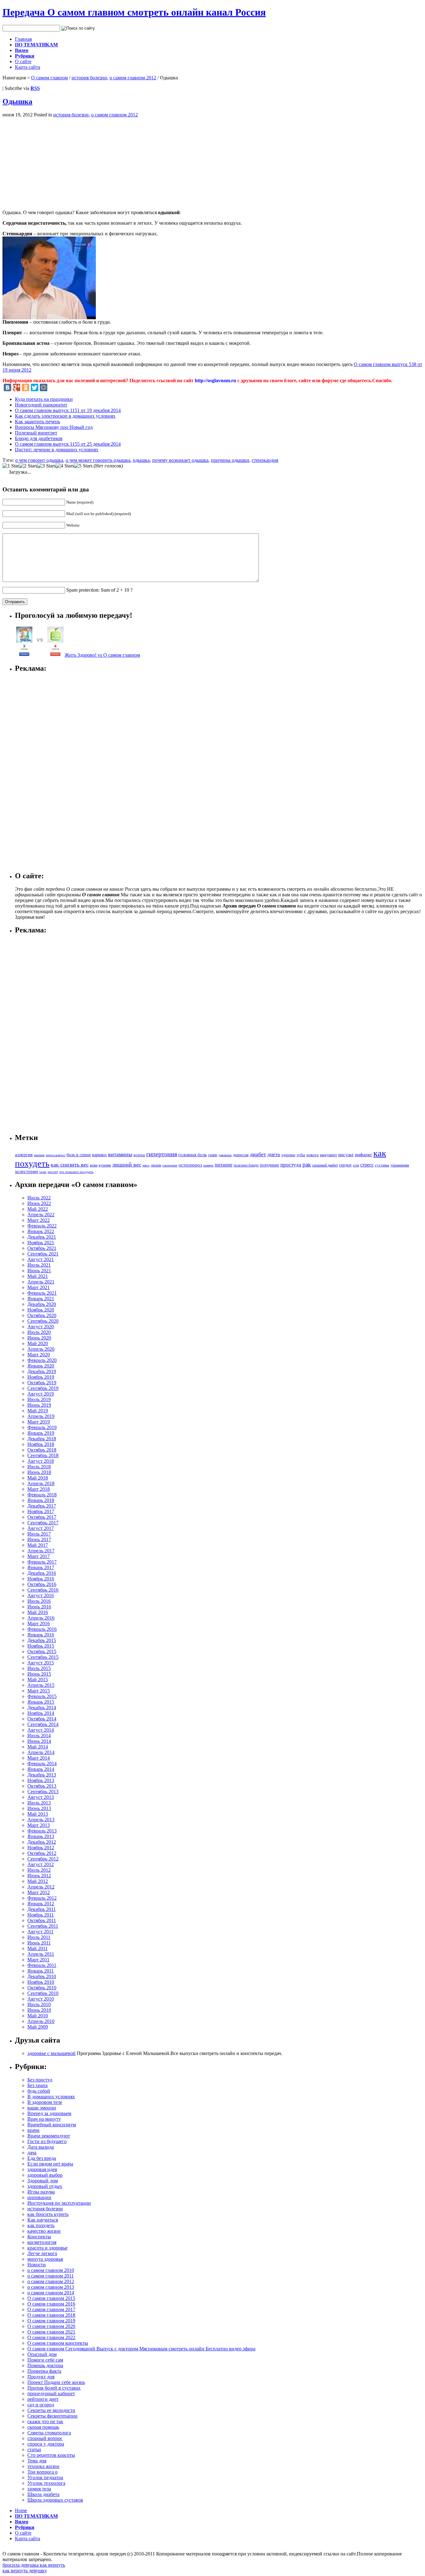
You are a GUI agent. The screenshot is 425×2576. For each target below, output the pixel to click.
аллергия (24, 1155)
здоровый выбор (45, 2175)
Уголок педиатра (45, 2477)
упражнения (400, 1165)
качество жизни (44, 2231)
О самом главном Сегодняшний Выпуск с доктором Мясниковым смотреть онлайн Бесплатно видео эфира (141, 2349)
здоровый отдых (45, 2186)
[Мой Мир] (44, 387)
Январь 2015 (41, 1702)
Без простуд (40, 2080)
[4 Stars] (65, 466)
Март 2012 (39, 1892)
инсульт (346, 1154)
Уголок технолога (46, 2483)
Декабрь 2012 (42, 1842)
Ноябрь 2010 (41, 1982)
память (208, 1165)
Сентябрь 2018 (43, 1455)
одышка (141, 460)
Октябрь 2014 (42, 1719)
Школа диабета (43, 2494)
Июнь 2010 (39, 2010)
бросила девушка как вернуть (34, 2565)
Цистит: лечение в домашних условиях (57, 450)
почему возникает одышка (180, 460)
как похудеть (41, 2225)
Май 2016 (38, 1612)
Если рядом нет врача (50, 2164)
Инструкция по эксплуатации (59, 2203)
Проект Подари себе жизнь (56, 2382)
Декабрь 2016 (42, 1573)
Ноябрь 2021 (41, 1243)
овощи (156, 1165)
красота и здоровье (47, 2248)
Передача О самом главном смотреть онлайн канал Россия (134, 12)
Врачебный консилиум (52, 2125)
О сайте (23, 61)
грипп (213, 1155)
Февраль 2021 (42, 1293)
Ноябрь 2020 (41, 1310)
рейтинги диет (43, 2399)
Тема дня (37, 2461)
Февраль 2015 (42, 1696)
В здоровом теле (45, 2102)
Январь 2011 (41, 1971)
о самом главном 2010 (51, 2270)
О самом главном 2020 (51, 2326)
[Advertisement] (55, 161)
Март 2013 (39, 1825)
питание (224, 1165)
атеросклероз (56, 1155)
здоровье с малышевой (51, 2053)
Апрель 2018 (41, 1483)
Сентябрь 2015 (43, 1657)
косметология (42, 2242)
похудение (269, 1165)
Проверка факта (44, 2371)
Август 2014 (41, 1730)
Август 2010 (41, 1999)
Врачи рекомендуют (49, 2136)
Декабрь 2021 (42, 1237)
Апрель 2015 (41, 1685)
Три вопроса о (42, 2472)
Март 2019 (39, 1422)
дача (32, 2153)
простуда (291, 1165)
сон (356, 1165)
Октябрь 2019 (42, 1383)
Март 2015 (39, 1691)
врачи (33, 2130)
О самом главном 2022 (51, 2337)
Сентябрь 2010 (43, 1993)
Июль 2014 (39, 1736)
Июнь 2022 (39, 1203)
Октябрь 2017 (42, 1517)
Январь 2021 (41, 1299)
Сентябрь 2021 (43, 1254)
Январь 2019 (41, 1433)
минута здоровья (45, 2259)
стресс (367, 1165)
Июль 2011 (39, 1937)
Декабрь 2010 (42, 1976)
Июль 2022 (39, 1198)
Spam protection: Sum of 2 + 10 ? (99, 590)
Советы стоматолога (49, 2433)
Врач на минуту (44, 2119)
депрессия (241, 1155)
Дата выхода (41, 2147)
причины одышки (230, 460)
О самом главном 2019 (51, 2321)
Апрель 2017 (41, 1551)
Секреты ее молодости (51, 2410)
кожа (94, 1165)
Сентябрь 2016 (43, 1590)
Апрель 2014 (41, 1752)
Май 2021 (38, 1276)
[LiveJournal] (53, 387)
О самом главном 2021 (51, 2332)
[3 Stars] (47, 466)
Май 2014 (38, 1747)
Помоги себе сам (45, 2360)
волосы (139, 1155)
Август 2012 (41, 1864)
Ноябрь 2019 (41, 1377)
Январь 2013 (41, 1836)
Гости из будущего (47, 2141)
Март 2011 (38, 1960)
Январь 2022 (41, 1231)
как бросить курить (48, 2214)
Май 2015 (38, 1680)
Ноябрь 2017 (41, 1511)
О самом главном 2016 (51, 2304)
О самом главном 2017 (51, 2309)
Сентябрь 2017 (43, 1523)
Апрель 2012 (41, 1887)
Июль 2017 (39, 1534)
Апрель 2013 (41, 1820)
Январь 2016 (41, 1635)
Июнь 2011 (39, 1943)
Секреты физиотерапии (52, 2416)
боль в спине (79, 1155)
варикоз (99, 1155)
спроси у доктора (46, 2444)
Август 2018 (41, 1461)
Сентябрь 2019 (43, 1388)
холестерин (26, 1171)
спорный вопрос (45, 2438)
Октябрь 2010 (42, 1988)
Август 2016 (41, 1595)
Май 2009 (38, 2027)
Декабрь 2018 (42, 1439)
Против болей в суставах (54, 2388)
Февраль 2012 (42, 1898)
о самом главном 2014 (51, 2293)
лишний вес (127, 1165)
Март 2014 (39, 1758)
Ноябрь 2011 (41, 1915)
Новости (37, 2265)
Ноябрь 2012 (41, 1848)
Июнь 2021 (39, 1271)
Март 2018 (39, 1489)
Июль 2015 (39, 1668)
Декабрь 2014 (42, 1708)
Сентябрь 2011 (43, 1926)
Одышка (17, 101)
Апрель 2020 (41, 1349)
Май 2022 (38, 1209)
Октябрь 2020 (42, 1315)
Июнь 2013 (39, 1808)
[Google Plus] (16, 387)
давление (225, 1155)
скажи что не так (45, 2421)
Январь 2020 (41, 1366)
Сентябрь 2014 (43, 1724)
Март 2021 (39, 1287)
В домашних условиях (51, 2097)
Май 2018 (38, 1478)
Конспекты (39, 2237)
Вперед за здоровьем (49, 2113)
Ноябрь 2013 (41, 1780)
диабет (258, 1154)
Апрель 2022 (41, 1215)
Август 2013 (41, 1797)
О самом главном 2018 (51, 2315)
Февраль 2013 (42, 1831)
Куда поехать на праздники (44, 399)
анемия (39, 1155)
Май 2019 (38, 1411)
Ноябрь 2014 (41, 1713)
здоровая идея (42, 2169)
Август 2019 (41, 1394)
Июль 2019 (39, 1399)
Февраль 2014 (42, 1764)
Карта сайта (28, 67)
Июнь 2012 (39, 1876)
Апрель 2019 (41, 1416)
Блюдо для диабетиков (39, 438)
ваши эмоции (42, 2108)
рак (307, 1164)
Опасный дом (42, 2354)
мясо (146, 1165)
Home (21, 2510)
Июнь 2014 (39, 1741)
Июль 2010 (39, 2004)
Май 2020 (38, 1343)
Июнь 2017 (39, 1539)
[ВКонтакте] (7, 387)
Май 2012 (38, 1881)
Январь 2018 (41, 1500)
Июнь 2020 (39, 1338)
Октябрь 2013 (42, 1786)
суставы (382, 1165)
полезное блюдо (246, 1165)
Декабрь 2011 (42, 1909)
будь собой (39, 2091)
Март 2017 (39, 1556)
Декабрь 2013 (42, 1775)
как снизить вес (70, 1165)
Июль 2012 (39, 1870)
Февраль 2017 (42, 1562)
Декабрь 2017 (42, 1506)
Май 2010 (38, 2016)
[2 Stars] (28, 466)
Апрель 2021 (41, 1282)
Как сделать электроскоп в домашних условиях (65, 416)
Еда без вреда (42, 2158)
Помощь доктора (45, 2365)
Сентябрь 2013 (43, 1792)
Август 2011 (40, 1932)
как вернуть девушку (25, 2571)
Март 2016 (39, 1623)
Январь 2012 (41, 1904)
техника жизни (43, 2466)
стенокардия (265, 460)
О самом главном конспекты (58, 2343)
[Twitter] (35, 387)
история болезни (89, 78)
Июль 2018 (39, 1467)
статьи (34, 2449)
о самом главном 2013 (51, 2287)
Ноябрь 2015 (41, 1646)
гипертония (162, 1154)
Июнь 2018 (39, 1472)
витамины (120, 1154)
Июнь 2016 (39, 1607)
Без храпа (37, 2085)
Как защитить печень (37, 422)
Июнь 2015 (39, 1674)
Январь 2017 (41, 1567)
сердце (345, 1165)
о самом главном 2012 (133, 78)
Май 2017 (38, 1545)
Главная (23, 39)
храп (43, 1172)
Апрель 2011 (41, 1954)
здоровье (288, 1155)
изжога (313, 1155)
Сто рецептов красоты (51, 2455)
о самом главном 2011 (51, 2276)
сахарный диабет (325, 1165)
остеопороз (190, 1165)
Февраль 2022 (42, 1226)
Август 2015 (41, 1663)
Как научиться (43, 2220)
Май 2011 (37, 1948)
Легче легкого (42, 2253)
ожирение (170, 1165)
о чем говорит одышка (39, 460)
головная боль (193, 1155)
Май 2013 (38, 1814)
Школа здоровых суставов (55, 2500)
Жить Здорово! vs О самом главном (102, 655)
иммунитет (328, 1155)
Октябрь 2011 (42, 1920)
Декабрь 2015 (42, 1640)
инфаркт (364, 1155)
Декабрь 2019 (42, 1371)
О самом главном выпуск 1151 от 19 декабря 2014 (68, 410)
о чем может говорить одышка (98, 460)
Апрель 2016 (41, 1618)
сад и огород (41, 2405)
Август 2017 (41, 1528)
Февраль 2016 (42, 1629)
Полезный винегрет (36, 433)
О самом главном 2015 (51, 2298)
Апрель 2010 (41, 2021)
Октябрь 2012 (42, 1853)
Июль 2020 (39, 1332)
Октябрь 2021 (42, 1248)
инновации (39, 2197)
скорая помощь (43, 2427)
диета (274, 1154)
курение (105, 1165)
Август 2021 (41, 1259)
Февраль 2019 (42, 1427)
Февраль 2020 (42, 1360)
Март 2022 (39, 1220)
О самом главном (49, 78)
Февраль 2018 (42, 1495)
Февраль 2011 (42, 1965)
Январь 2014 (41, 1769)
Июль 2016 (39, 1601)
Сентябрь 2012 (43, 1859)
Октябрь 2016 (42, 1584)
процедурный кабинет (51, 2393)
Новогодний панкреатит (41, 405)
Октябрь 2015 (42, 1652)
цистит (53, 1172)
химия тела (39, 2489)
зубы (301, 1155)
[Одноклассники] (26, 387)
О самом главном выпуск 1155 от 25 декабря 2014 (68, 444)
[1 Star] (11, 466)
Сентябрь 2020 (43, 1321)
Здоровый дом (43, 2181)
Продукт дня (41, 2377)
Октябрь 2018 (42, 1450)
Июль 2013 (39, 1803)
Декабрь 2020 (42, 1304)
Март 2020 (39, 1355)
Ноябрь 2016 (41, 1579)
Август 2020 (41, 1327)
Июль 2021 (39, 1265)
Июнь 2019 (39, 1405)
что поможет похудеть (76, 1172)
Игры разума (41, 2192)
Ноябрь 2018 (41, 1444)
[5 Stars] (83, 466)
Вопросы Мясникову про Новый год (54, 427)
